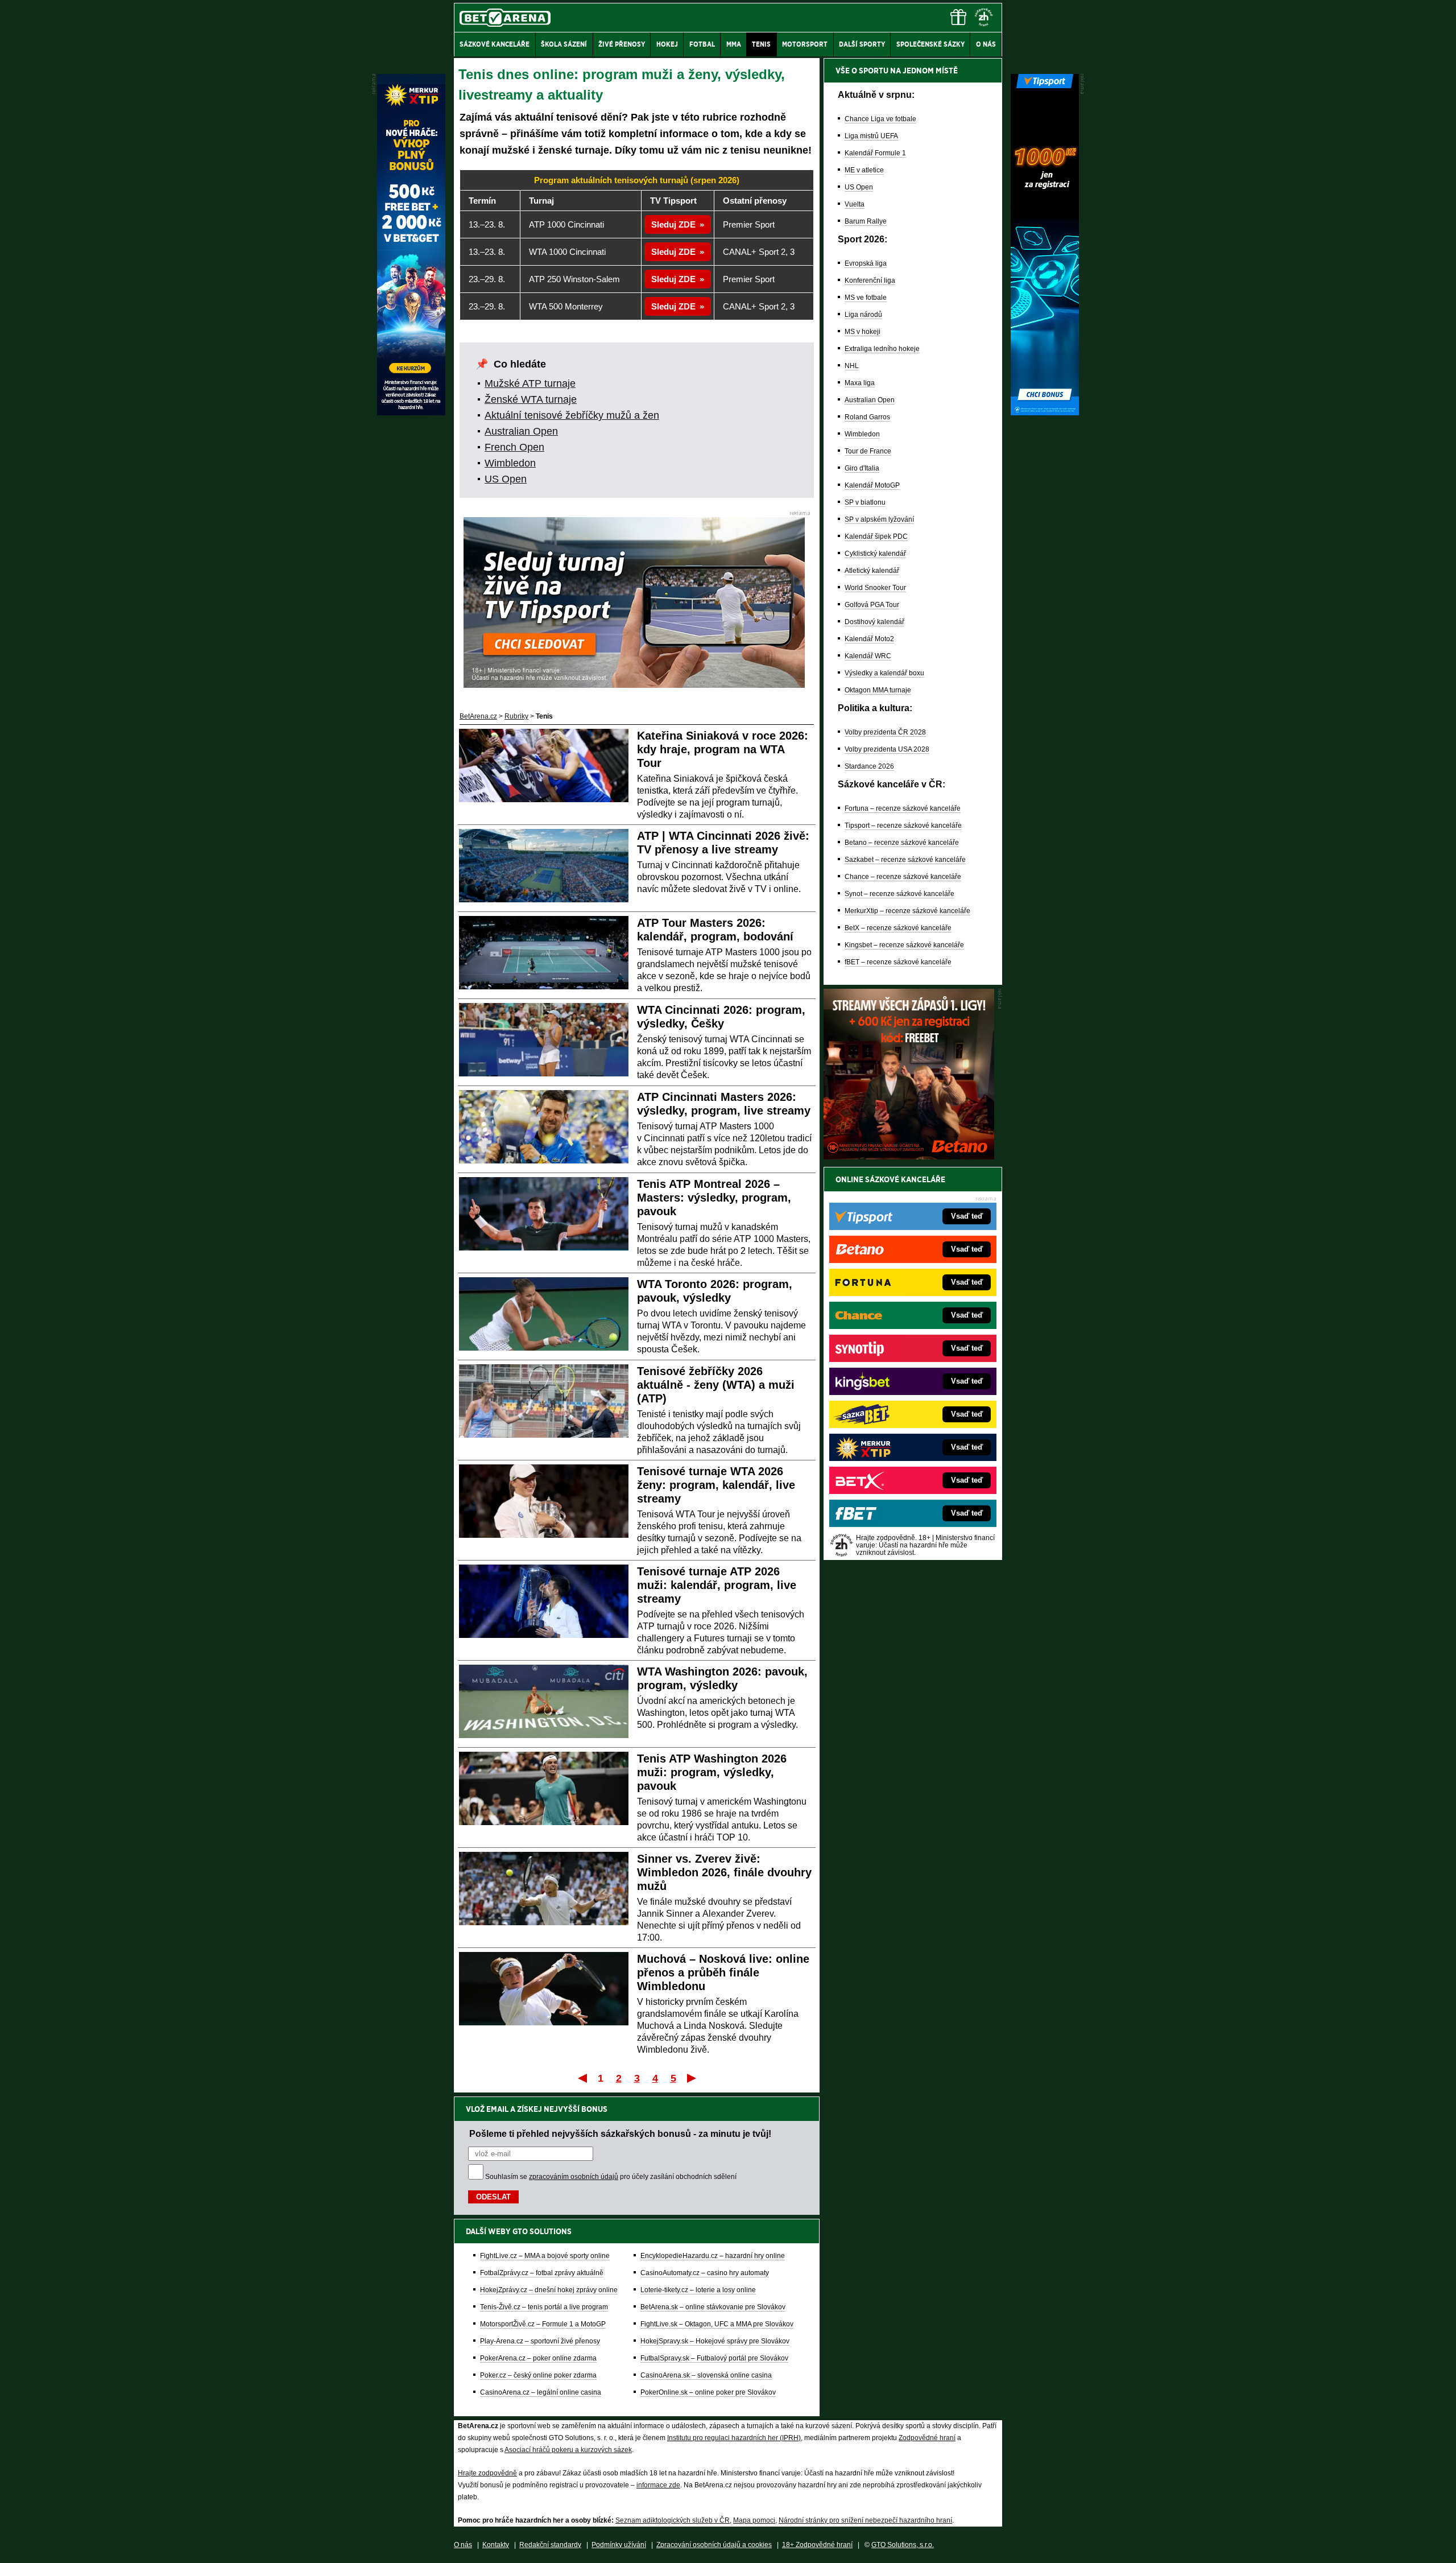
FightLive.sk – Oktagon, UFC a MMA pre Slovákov (717, 2324)
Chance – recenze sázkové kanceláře (903, 877)
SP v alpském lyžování (879, 519)
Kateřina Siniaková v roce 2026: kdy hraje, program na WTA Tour (723, 749)
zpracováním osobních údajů (574, 2177)
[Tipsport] (1045, 412)
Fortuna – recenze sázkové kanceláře (903, 808)
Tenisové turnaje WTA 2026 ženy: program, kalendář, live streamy (716, 1485)
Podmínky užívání (619, 2545)
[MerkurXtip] (411, 412)
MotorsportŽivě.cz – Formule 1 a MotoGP (543, 2324)
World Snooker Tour (875, 588)
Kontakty (496, 2545)
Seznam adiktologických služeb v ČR (673, 2520)
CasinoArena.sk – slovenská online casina (706, 2375)
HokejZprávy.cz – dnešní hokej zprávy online (549, 2290)
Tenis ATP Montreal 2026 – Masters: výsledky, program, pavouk (714, 1198)
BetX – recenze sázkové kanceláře (898, 928)
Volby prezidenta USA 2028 (887, 749)
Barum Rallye (866, 221)
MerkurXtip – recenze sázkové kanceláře (907, 911)
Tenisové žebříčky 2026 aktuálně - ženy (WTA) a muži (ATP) (716, 1385)
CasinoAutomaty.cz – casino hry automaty (705, 2273)
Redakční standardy (550, 2545)
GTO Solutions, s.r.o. (903, 2545)
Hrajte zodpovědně (487, 2473)
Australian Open (521, 431)
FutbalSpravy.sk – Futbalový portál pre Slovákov (714, 2358)
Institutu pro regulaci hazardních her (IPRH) (734, 2438)
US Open (506, 479)
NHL (852, 366)
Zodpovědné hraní (927, 2438)
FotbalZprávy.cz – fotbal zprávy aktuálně (542, 2273)
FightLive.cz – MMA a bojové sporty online (545, 2256)
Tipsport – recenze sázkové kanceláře (903, 826)
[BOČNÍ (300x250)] (909, 1157)
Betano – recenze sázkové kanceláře (902, 843)
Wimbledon (510, 463)
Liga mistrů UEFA (871, 136)
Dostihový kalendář (874, 622)
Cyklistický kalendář (875, 554)
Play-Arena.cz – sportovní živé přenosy (540, 2341)
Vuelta (855, 204)
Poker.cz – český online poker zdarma (538, 2375)
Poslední (692, 2078)
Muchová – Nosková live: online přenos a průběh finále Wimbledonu (723, 1972)
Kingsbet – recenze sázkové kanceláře (904, 945)
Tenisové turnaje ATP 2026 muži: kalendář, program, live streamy (717, 1585)
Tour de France (868, 451)
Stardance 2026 (869, 766)
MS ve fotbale (866, 298)
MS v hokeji (863, 332)
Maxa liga (860, 383)
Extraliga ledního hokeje (882, 349)
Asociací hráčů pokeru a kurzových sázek (568, 2450)
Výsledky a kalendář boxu (884, 673)
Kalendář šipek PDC (876, 536)
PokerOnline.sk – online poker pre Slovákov (708, 2392)
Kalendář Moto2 (869, 639)
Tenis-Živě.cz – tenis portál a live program (544, 2307)
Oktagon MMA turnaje (878, 690)
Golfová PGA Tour (872, 605)
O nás (463, 2545)
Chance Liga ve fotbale (880, 119)
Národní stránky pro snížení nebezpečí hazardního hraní (865, 2520)
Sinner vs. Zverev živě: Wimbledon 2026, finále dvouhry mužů (724, 1872)
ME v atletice (864, 170)
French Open (514, 447)
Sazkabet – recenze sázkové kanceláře (905, 860)
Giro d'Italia (862, 468)
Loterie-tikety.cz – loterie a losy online (698, 2290)
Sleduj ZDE (673, 224)
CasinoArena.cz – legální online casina (541, 2392)
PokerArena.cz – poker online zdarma (538, 2358)
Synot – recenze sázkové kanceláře (899, 894)
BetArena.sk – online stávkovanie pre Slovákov (713, 2307)
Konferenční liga (870, 280)
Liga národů (863, 315)
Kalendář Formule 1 (875, 153)
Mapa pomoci (754, 2520)
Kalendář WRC (868, 656)
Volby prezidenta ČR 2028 (885, 732)
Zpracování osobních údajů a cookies (714, 2545)
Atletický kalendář (872, 571)
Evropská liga (866, 263)
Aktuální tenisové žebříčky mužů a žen (572, 415)
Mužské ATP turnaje (530, 383)
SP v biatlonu (865, 502)
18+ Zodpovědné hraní (817, 2545)
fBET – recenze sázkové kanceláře (898, 962)
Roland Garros (867, 417)
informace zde (658, 2485)
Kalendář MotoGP (872, 485)
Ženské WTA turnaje (531, 399)
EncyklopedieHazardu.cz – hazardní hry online (713, 2256)
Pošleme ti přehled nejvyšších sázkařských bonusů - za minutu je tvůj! (620, 2133)
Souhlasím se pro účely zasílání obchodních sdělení (611, 2177)
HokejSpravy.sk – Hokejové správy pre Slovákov (715, 2341)
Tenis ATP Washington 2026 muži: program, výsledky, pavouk (712, 1772)
